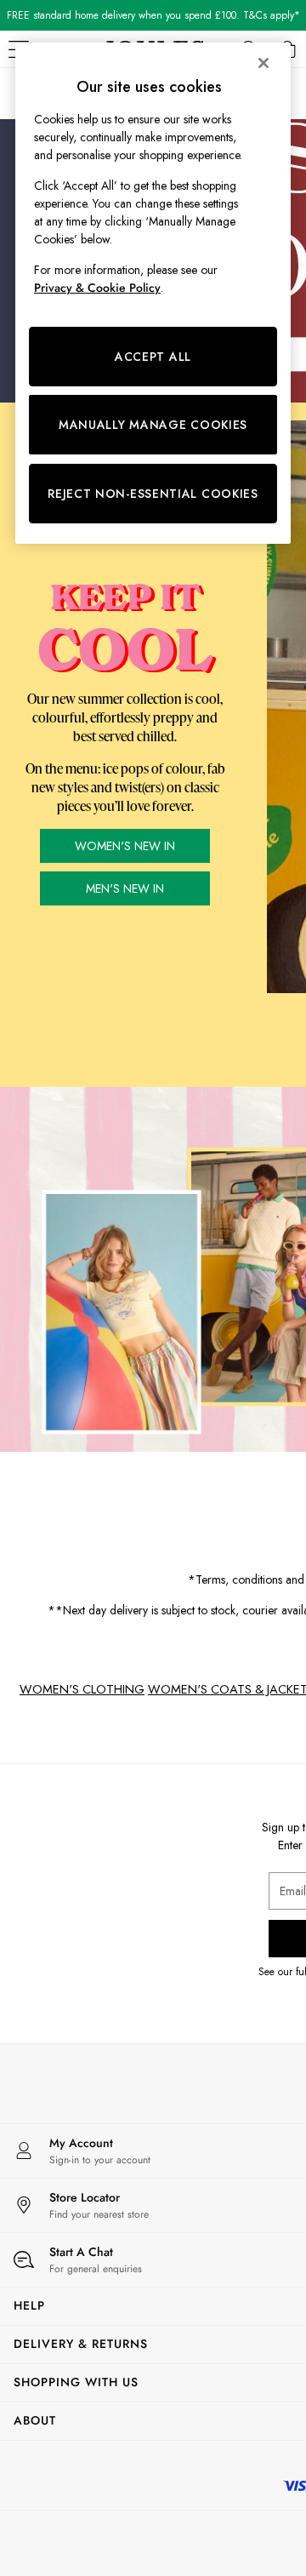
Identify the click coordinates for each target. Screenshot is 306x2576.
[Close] (263, 63)
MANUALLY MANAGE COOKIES (153, 425)
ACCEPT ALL (153, 357)
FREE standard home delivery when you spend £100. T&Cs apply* (153, 15)
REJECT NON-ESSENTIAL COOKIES (153, 494)
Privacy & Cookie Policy (97, 288)
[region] (153, 293)
